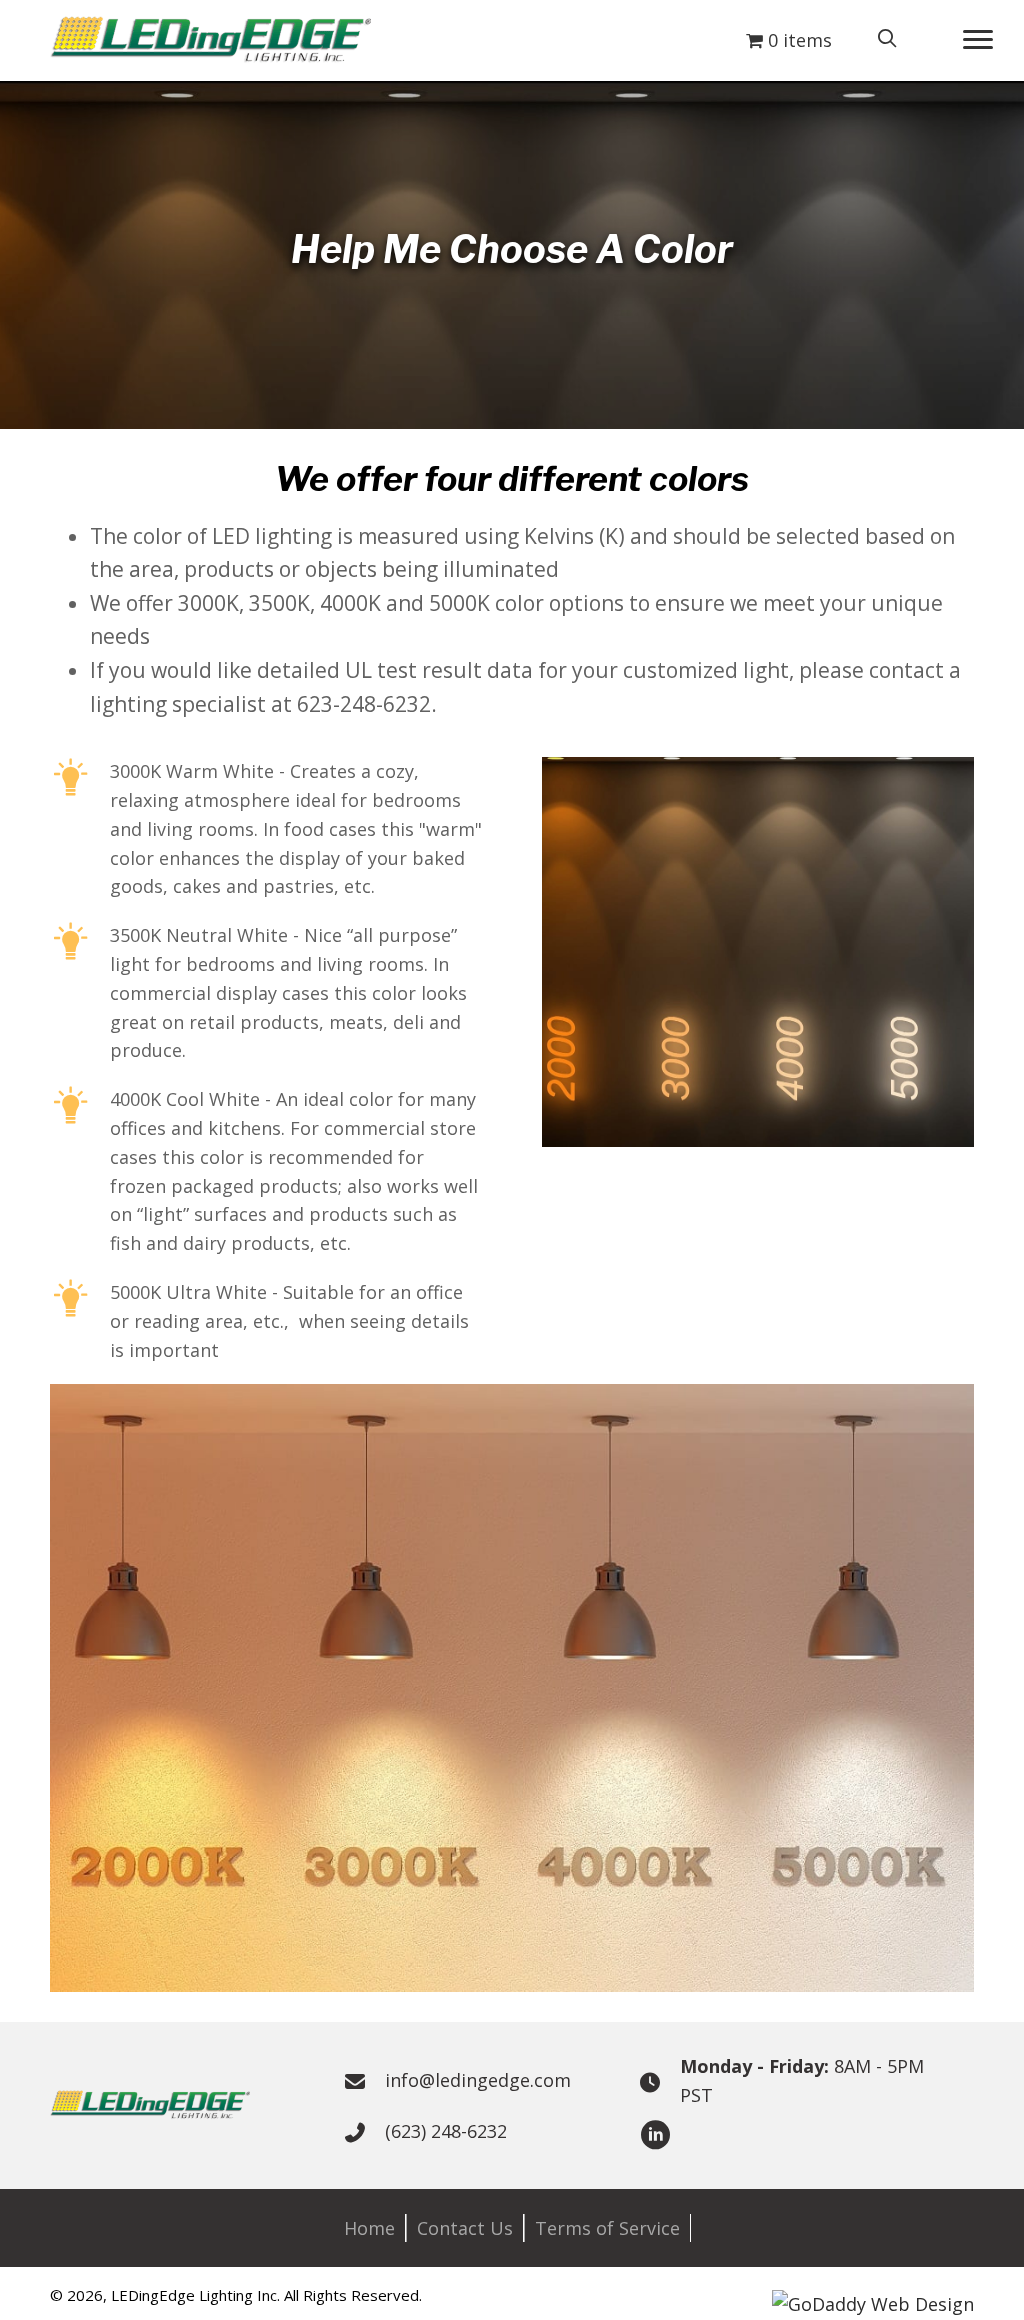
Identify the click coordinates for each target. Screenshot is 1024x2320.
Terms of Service (607, 2228)
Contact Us (465, 2228)
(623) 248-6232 (446, 2131)
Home (369, 2228)
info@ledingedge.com (478, 2080)
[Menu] (978, 40)
